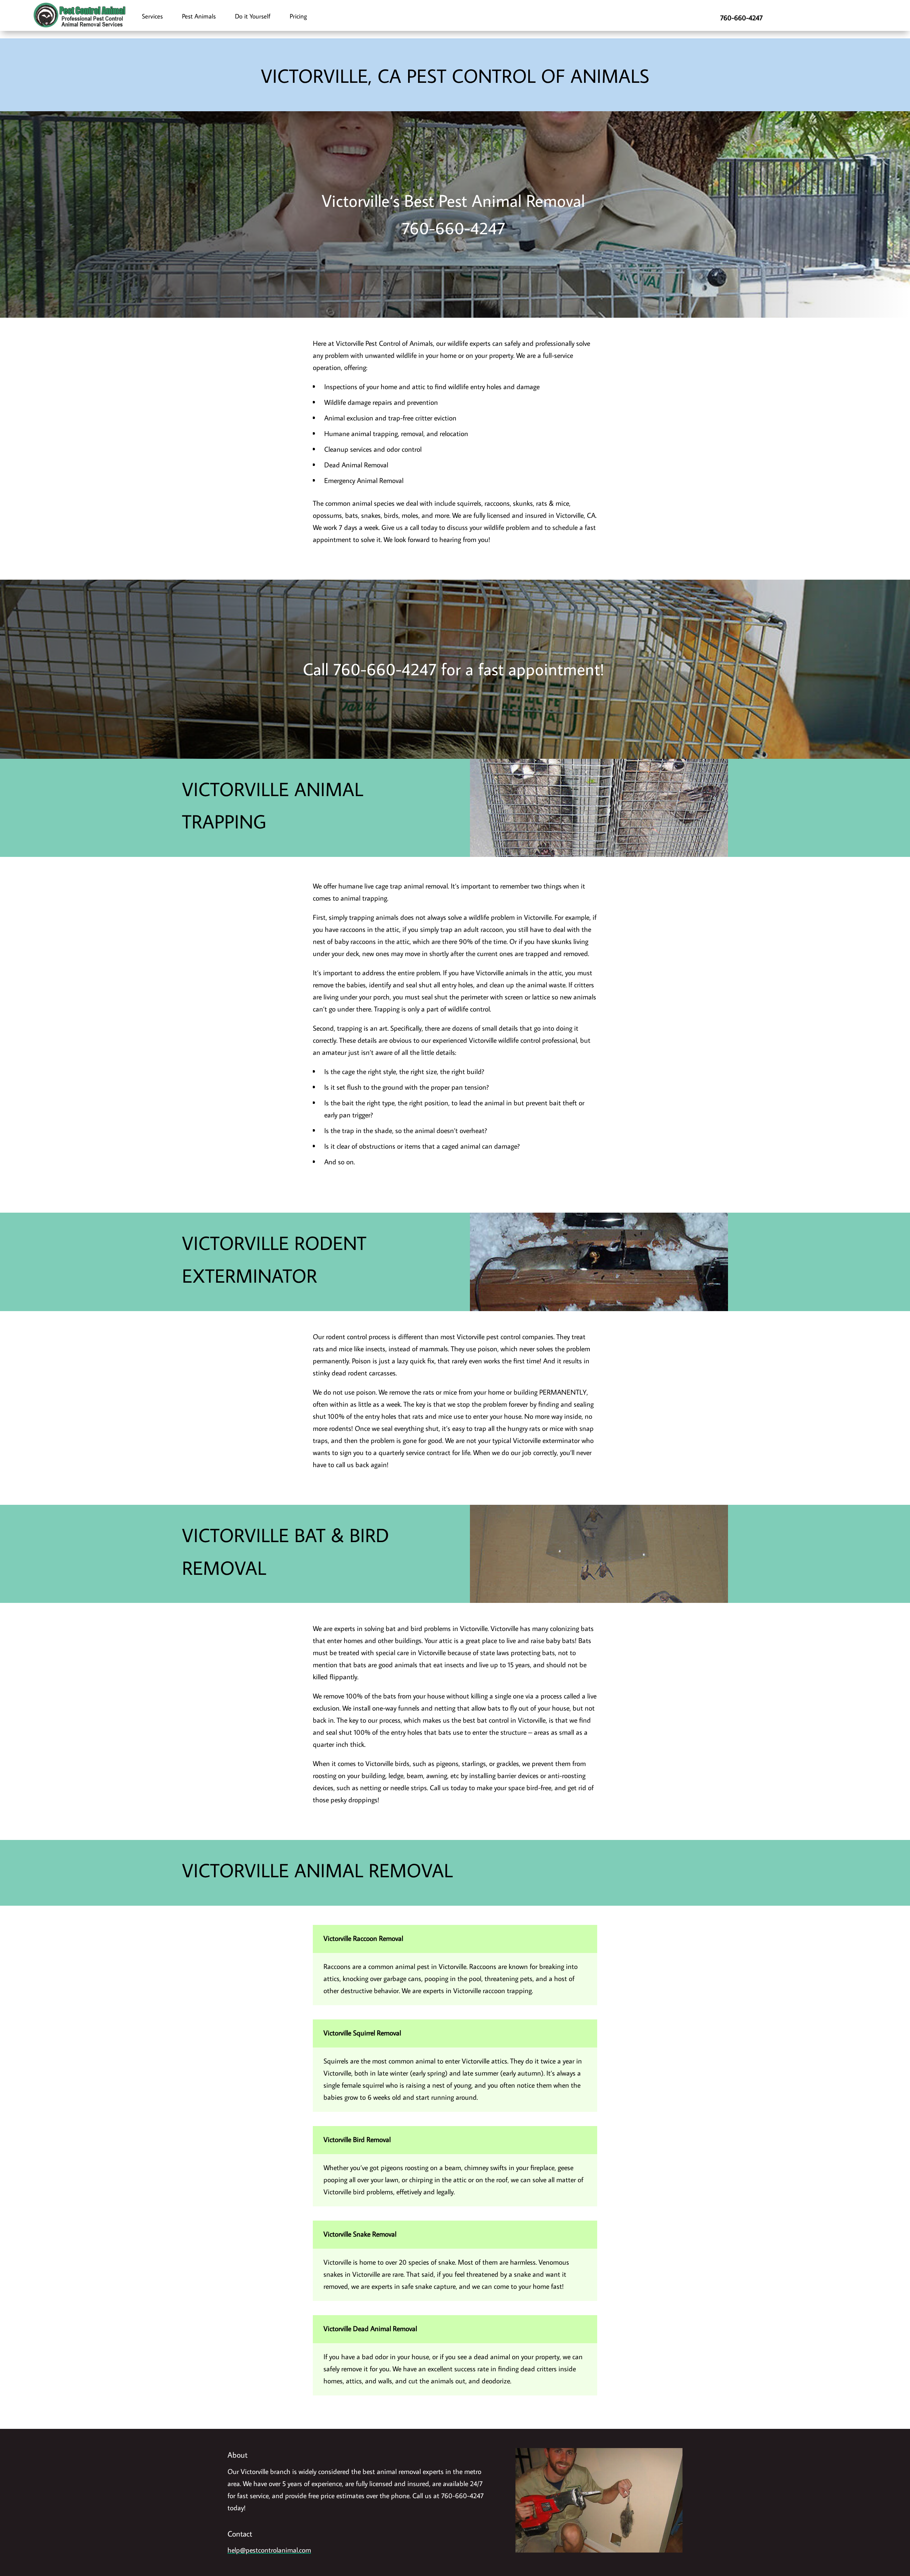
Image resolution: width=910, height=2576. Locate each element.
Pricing (298, 16)
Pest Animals (199, 16)
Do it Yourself (253, 16)
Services (152, 16)
